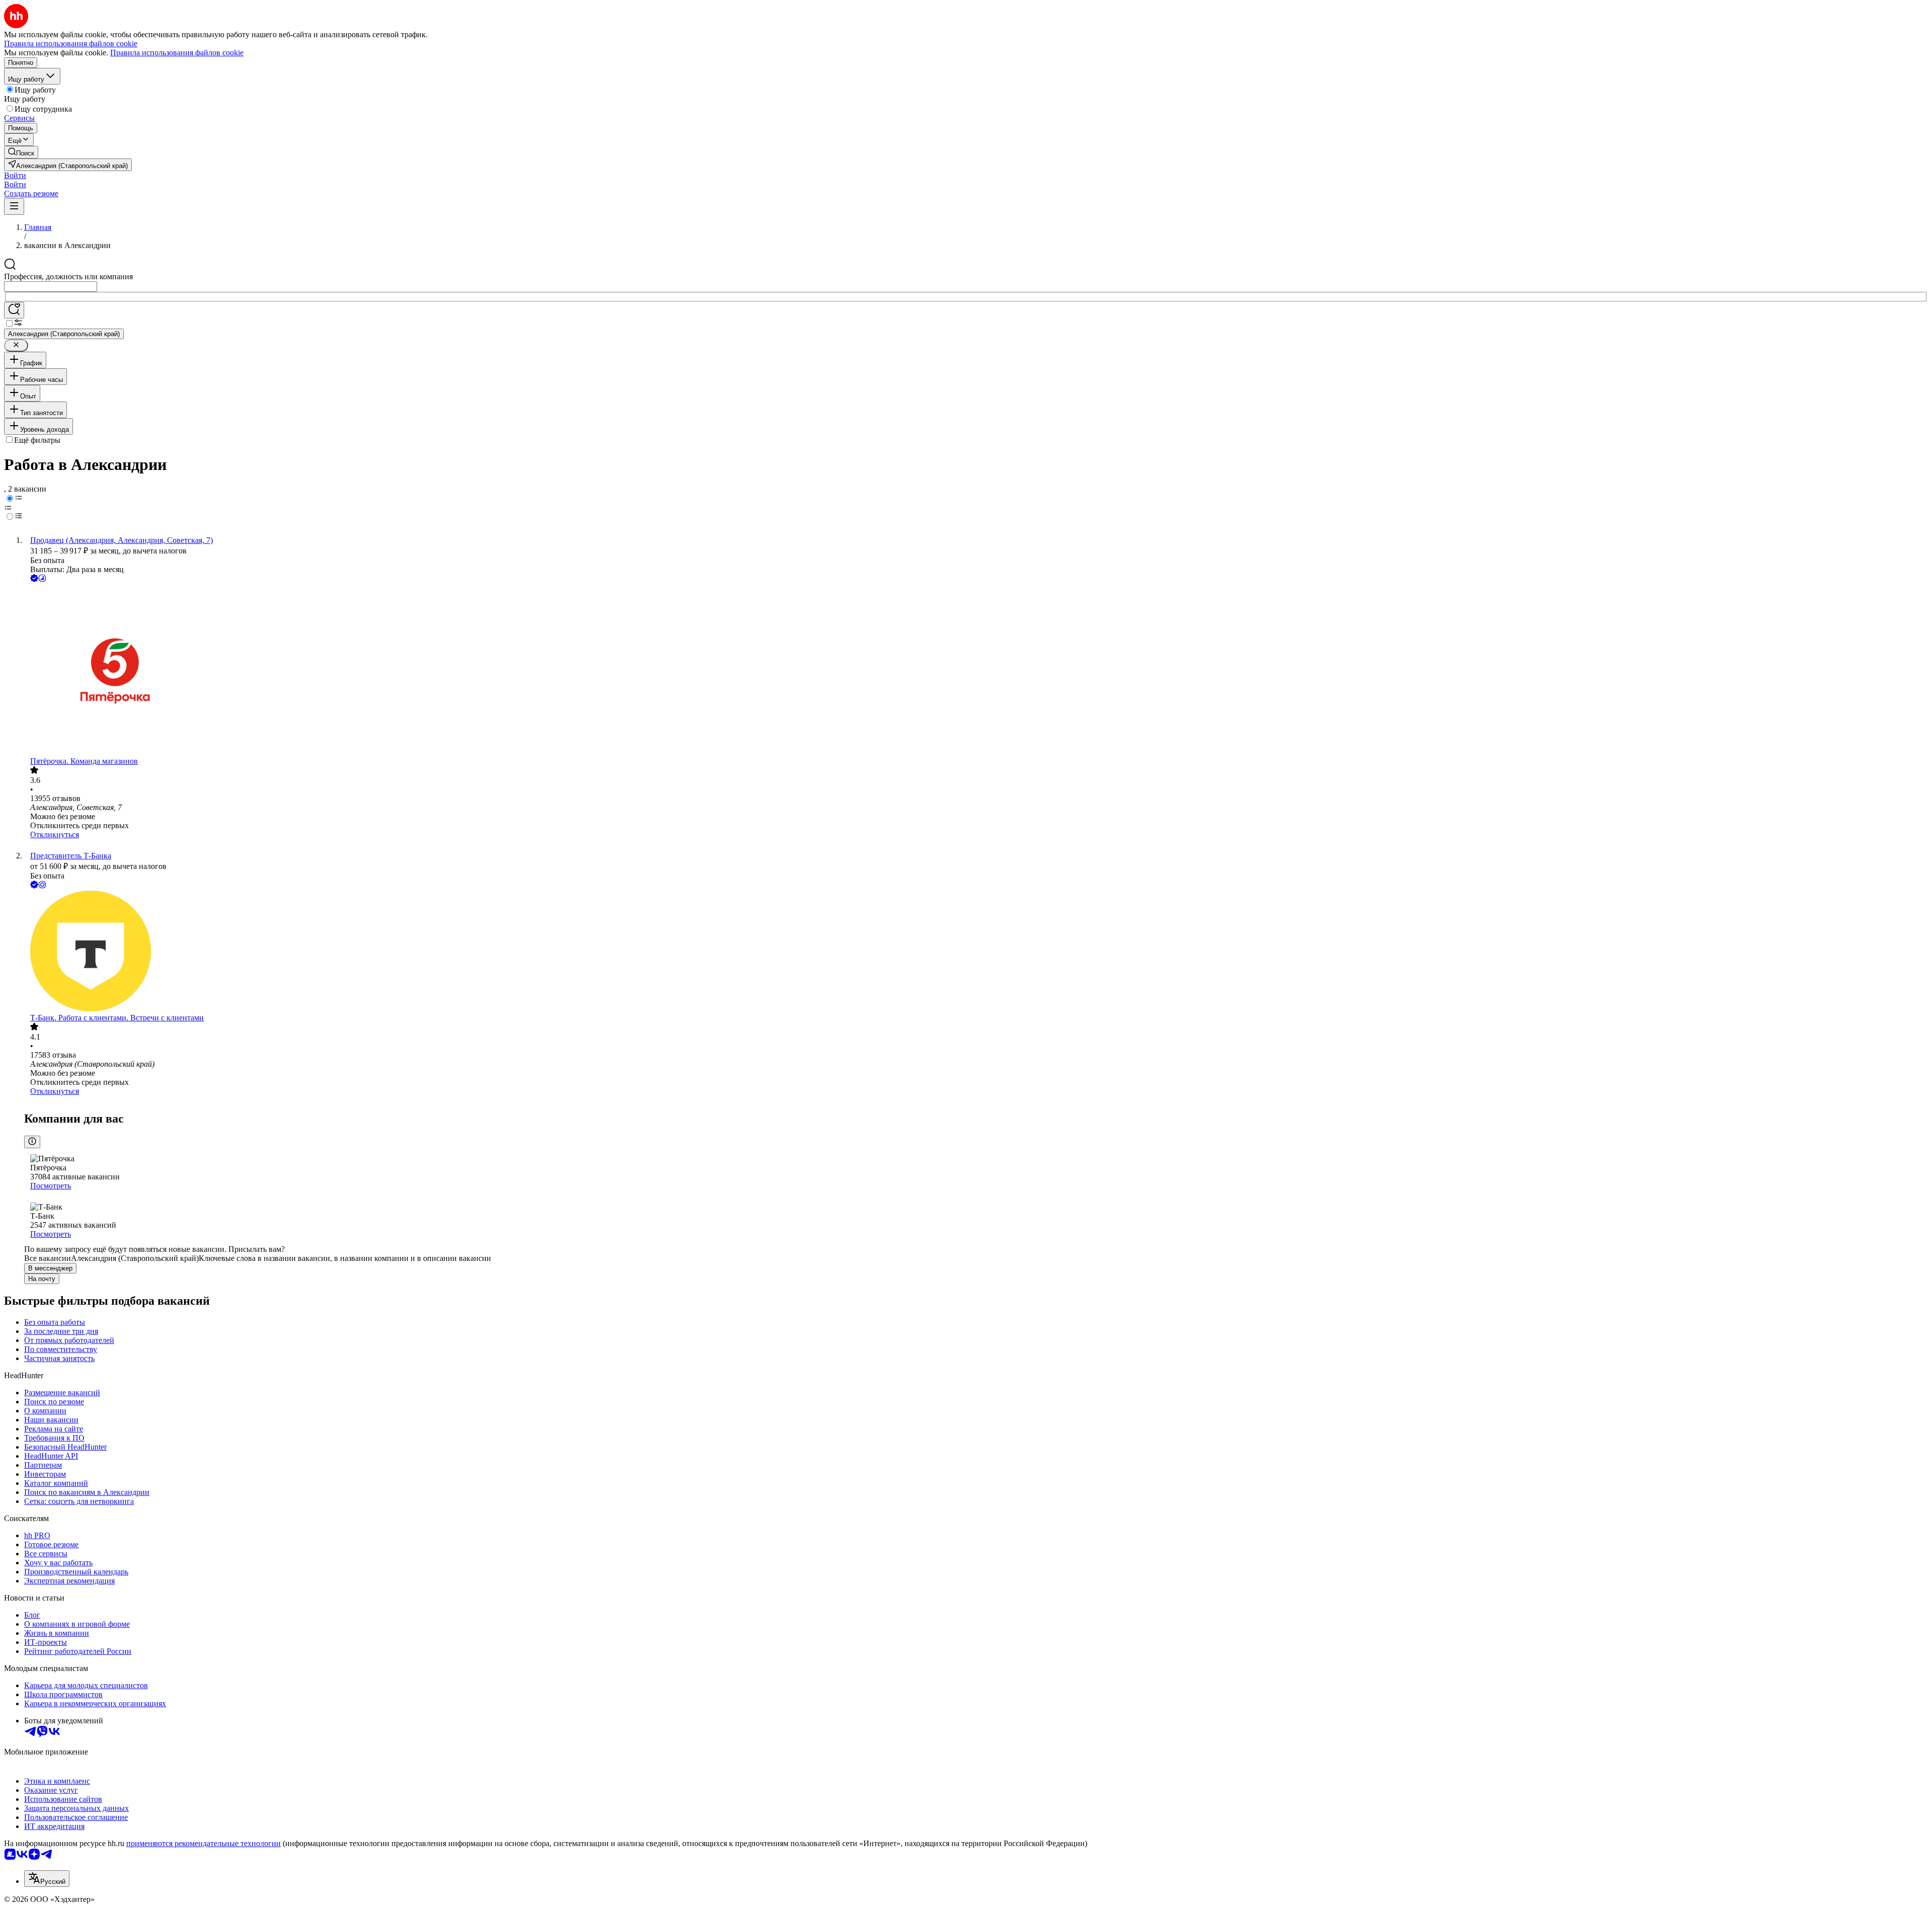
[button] (15, 175)
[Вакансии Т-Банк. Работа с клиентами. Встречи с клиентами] (976, 952)
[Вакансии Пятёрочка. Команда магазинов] (976, 670)
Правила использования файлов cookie (177, 53)
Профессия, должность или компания (68, 276)
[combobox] (51, 287)
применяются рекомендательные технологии (204, 1843)
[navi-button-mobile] (14, 207)
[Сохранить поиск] (14, 310)
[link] (21, 152)
